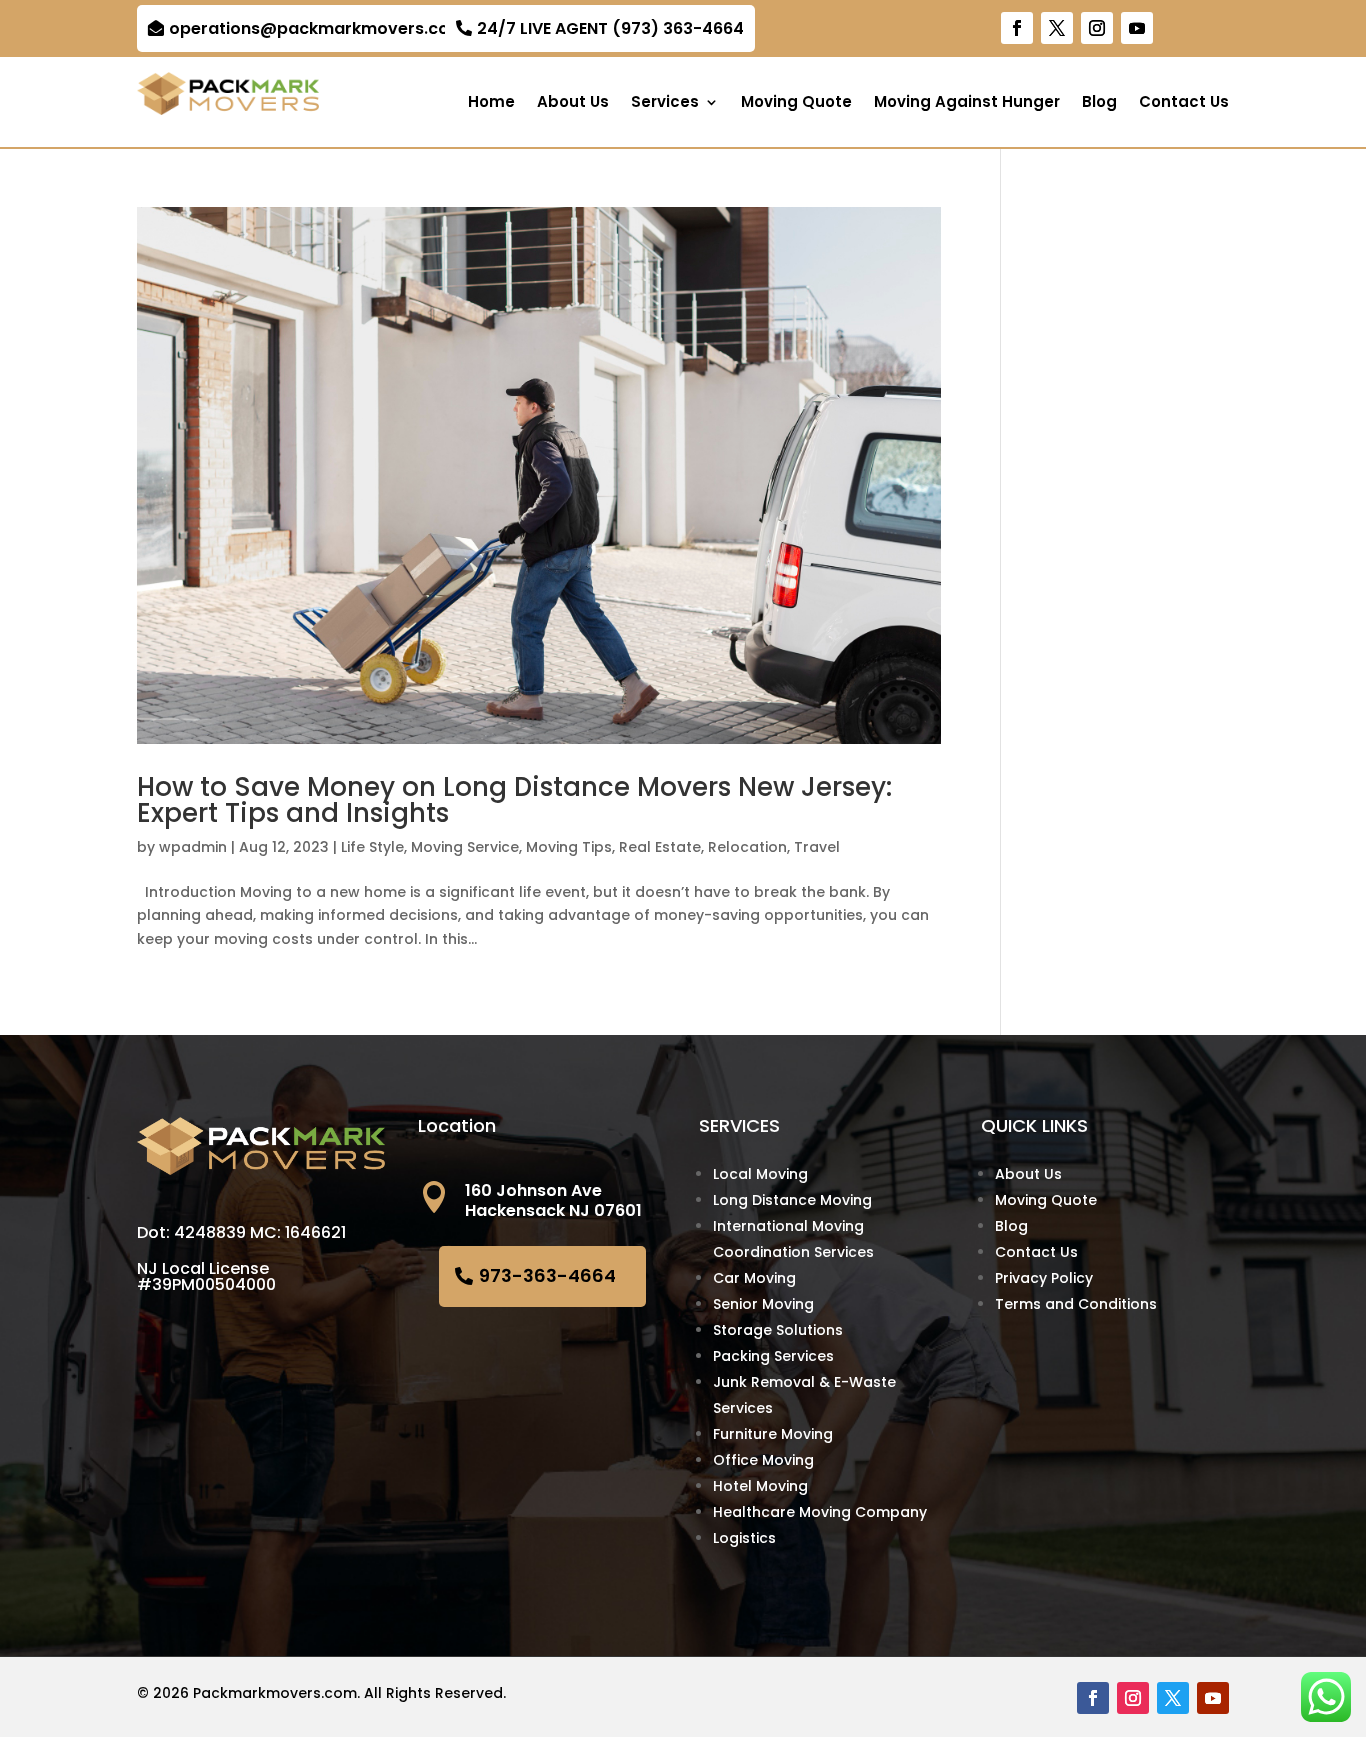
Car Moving (754, 1278)
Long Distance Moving (792, 1200)
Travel (817, 847)
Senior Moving (763, 1304)
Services (665, 103)
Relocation (747, 847)
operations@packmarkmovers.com (317, 28)
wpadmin (193, 847)
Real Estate (660, 847)
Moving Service (465, 847)
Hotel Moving (760, 1486)
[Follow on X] (1057, 28)
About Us (573, 103)
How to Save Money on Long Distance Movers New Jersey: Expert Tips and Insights (514, 800)
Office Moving (763, 1460)
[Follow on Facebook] (1017, 28)
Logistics (744, 1538)
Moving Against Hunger (967, 103)
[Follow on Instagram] (1097, 28)
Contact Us (1184, 103)
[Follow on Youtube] (1137, 28)
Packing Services (773, 1356)
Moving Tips (569, 847)
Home (491, 103)
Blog (1099, 103)
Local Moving (760, 1174)
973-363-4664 (547, 1275)
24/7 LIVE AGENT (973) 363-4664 (610, 28)
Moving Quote (796, 103)
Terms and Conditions (1076, 1304)
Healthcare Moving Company (820, 1512)
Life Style (372, 847)
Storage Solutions (778, 1330)
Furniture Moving (773, 1434)
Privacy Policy (1044, 1278)
